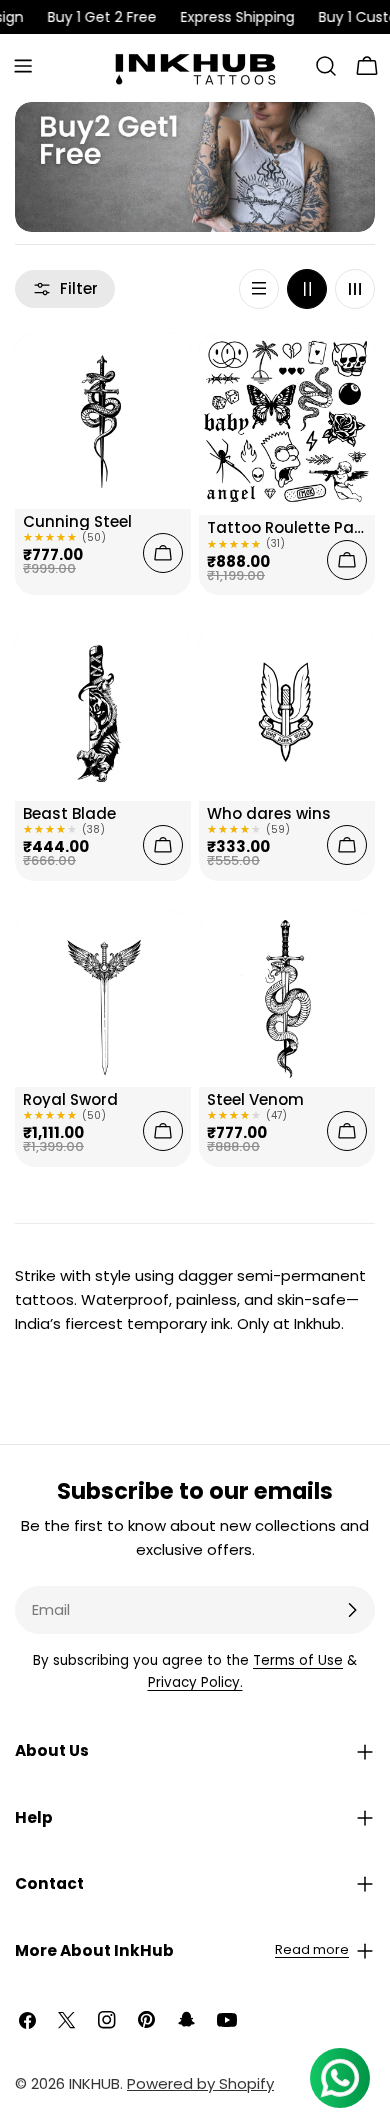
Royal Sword (70, 1099)
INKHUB (94, 2083)
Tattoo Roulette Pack (287, 527)
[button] (195, 1751)
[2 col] (307, 289)
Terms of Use (298, 1660)
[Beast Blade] (103, 713)
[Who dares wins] (287, 713)
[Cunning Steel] (103, 421)
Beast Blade (69, 813)
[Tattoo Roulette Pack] (287, 424)
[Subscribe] (352, 1610)
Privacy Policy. (195, 1682)
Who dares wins (269, 813)
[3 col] (355, 289)
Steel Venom (255, 1099)
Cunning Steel (77, 521)
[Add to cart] (163, 553)
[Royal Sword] (103, 999)
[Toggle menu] (23, 66)
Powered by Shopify (200, 2083)
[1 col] (259, 289)
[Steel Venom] (287, 999)
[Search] (326, 66)
